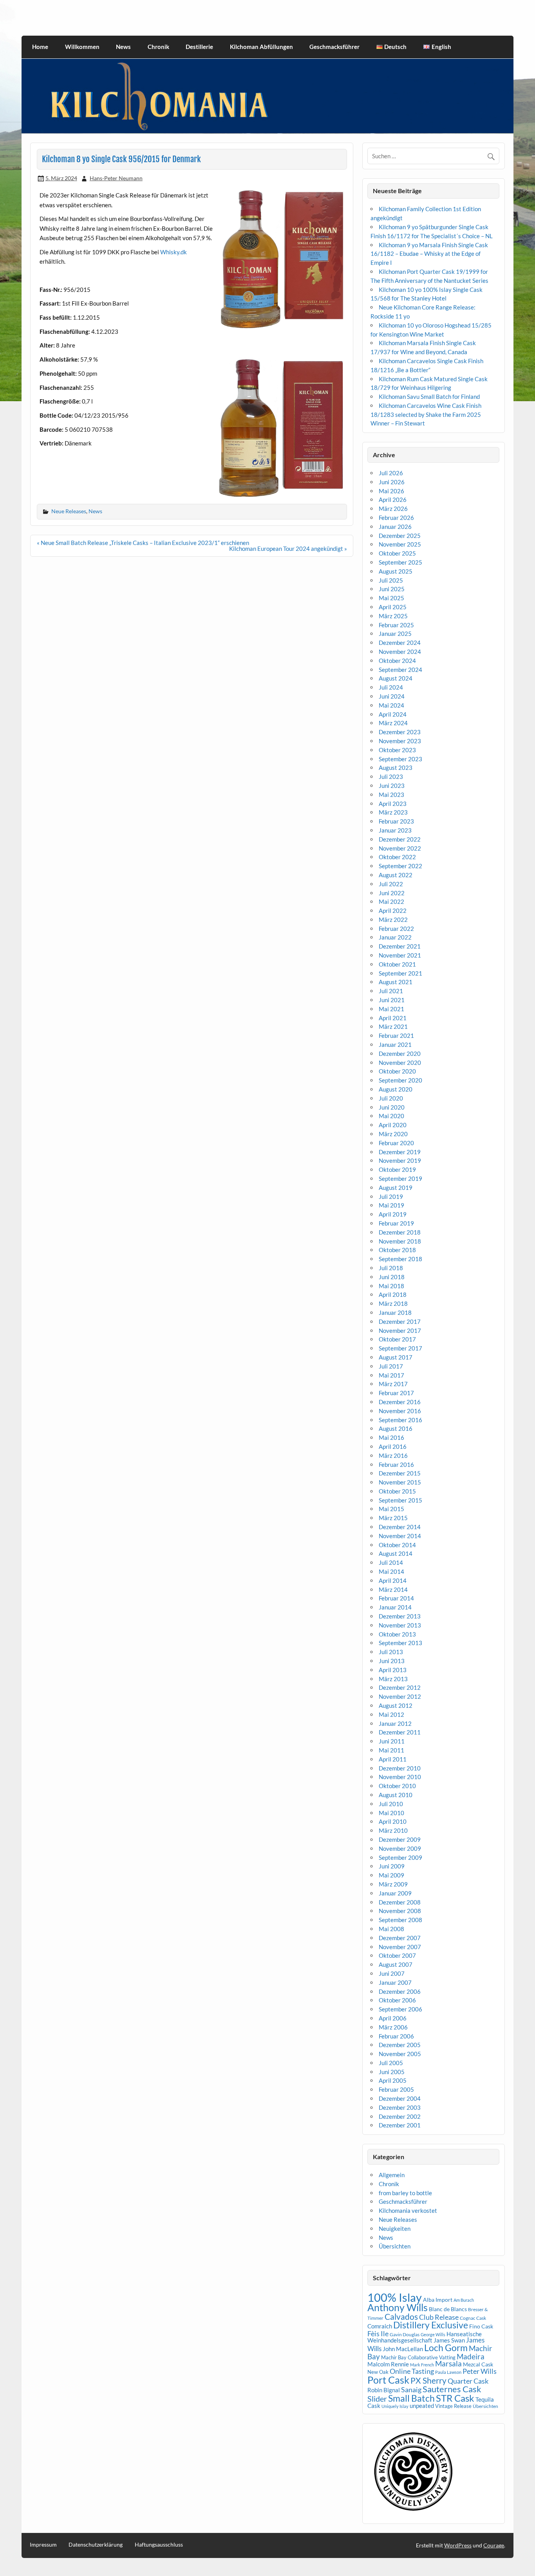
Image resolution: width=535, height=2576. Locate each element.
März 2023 (393, 812)
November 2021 (400, 955)
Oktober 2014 (397, 1545)
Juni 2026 (392, 482)
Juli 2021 (391, 991)
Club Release (439, 2317)
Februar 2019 (396, 1223)
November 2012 (400, 1696)
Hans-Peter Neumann (116, 178)
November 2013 (400, 1625)
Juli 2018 (391, 1268)
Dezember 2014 (400, 1527)
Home (40, 47)
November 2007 (400, 1947)
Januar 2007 (395, 1982)
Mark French (422, 2365)
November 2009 (400, 1848)
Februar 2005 (396, 2089)
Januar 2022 (395, 937)
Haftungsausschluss (159, 2545)
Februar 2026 (396, 518)
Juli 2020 (391, 1098)
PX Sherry (428, 2380)
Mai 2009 (391, 1875)
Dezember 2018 (400, 1232)
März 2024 (393, 723)
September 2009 (400, 1857)
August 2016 (396, 1428)
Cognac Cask (473, 2318)
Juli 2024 (391, 687)
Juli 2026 (391, 473)
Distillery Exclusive (431, 2325)
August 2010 (396, 1795)
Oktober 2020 (397, 1071)
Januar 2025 (395, 634)
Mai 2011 (391, 1750)
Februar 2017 (396, 1393)
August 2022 (396, 875)
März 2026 (393, 509)
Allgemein (392, 2175)
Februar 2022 (396, 929)
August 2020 (396, 1089)
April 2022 (393, 911)
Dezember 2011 (400, 1732)
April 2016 (393, 1446)
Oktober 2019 (397, 1169)
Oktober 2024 (397, 661)
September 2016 (400, 1420)
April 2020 (393, 1125)
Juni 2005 (392, 2072)
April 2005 (393, 2080)
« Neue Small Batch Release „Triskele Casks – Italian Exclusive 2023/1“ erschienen (143, 543)
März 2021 (393, 1026)
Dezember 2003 (400, 2107)
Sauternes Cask (452, 2389)
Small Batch (411, 2398)
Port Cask (388, 2380)
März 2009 (393, 1884)
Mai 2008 (391, 1929)
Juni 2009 (392, 1866)
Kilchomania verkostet (408, 2210)
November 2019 (400, 1160)
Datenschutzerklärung (96, 2545)
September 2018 (400, 1259)
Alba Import (438, 2300)
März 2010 (393, 1830)
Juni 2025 (392, 589)
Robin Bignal (384, 2390)
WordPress (458, 2545)
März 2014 (393, 1589)
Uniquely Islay (395, 2406)
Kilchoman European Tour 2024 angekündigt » (288, 549)
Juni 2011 (392, 1741)
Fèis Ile (378, 2333)
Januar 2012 (395, 1723)
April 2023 (393, 804)
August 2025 (396, 571)
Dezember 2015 (400, 1473)
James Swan (449, 2340)
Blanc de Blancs (448, 2309)
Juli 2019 (391, 1197)
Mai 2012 (391, 1714)
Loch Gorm (446, 2348)
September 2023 (400, 759)
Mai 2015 (391, 1509)
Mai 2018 (391, 1286)
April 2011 (393, 1759)
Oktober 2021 (397, 964)
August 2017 (396, 1357)
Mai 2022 (391, 902)
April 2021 (393, 1018)
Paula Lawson (448, 2372)
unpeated (422, 2406)
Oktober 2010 (397, 1786)
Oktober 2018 (397, 1250)
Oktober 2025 (397, 553)
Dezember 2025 (400, 536)
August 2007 (396, 1964)
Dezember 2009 (400, 1839)
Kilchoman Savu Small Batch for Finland (429, 396)
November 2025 (400, 544)
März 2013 (393, 1679)
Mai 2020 (391, 1116)
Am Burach (464, 2300)
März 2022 (393, 920)
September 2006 (400, 2009)
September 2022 (400, 866)
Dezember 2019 (400, 1152)
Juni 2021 (392, 1000)
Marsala (448, 2363)
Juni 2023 (392, 786)
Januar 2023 (395, 830)
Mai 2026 (391, 491)
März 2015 (393, 1518)
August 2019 (396, 1188)
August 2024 (396, 678)
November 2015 (400, 1482)
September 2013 (400, 1643)
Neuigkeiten (395, 2228)
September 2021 (400, 973)
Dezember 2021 (400, 946)
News (123, 47)
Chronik (158, 47)
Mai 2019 (391, 1205)
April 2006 (393, 2018)
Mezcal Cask (478, 2364)
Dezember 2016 (400, 1402)
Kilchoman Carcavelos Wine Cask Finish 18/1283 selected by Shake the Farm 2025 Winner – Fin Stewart (426, 415)
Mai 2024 (391, 705)
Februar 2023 (396, 821)
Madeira (471, 2356)
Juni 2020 (392, 1107)
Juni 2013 (392, 1661)
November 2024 (400, 652)
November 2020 (400, 1063)
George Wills (433, 2334)
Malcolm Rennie (388, 2364)
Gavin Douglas (405, 2334)
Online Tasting (412, 2371)
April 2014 (393, 1580)
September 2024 (400, 670)
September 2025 (400, 562)
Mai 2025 (391, 598)
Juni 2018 (392, 1277)
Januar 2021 (395, 1045)
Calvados (401, 2317)
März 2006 (393, 2027)
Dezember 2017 (400, 1321)
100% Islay (395, 2297)
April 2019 (393, 1214)
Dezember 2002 (400, 2116)
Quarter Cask (468, 2381)
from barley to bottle (405, 2193)
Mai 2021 (391, 1009)
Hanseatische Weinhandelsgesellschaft (425, 2337)
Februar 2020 (396, 1143)
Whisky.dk (174, 252)
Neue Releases (69, 511)
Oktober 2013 (397, 1634)
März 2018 (393, 1303)
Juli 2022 (391, 884)
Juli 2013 (391, 1652)
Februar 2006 (396, 2036)
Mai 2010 (391, 1813)
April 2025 (393, 607)
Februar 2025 (396, 625)
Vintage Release (453, 2406)
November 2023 (400, 741)
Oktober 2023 (397, 750)
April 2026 (393, 500)
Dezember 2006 (400, 1991)
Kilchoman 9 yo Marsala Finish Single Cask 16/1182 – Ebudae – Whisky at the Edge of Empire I (429, 254)
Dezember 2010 (400, 1768)
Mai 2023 (391, 795)
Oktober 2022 (397, 857)
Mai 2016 (391, 1437)
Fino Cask (481, 2326)
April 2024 (393, 714)
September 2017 (400, 1348)
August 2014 (396, 1553)
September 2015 (400, 1500)
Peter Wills (480, 2371)
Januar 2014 (395, 1607)
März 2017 (393, 1384)
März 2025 (393, 616)
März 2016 (393, 1455)
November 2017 (400, 1331)
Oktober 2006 (397, 2000)
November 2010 (400, 1777)
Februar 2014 (396, 1598)
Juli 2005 (391, 2063)
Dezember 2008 (400, 1902)
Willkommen (82, 47)
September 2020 (400, 1080)
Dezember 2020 (400, 1054)
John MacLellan (403, 2349)
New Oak (378, 2372)
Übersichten (395, 2246)
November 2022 (400, 848)
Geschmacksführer (334, 47)
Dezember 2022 (400, 839)
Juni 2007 (392, 1973)
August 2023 (396, 768)
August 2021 (396, 982)
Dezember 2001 (400, 2125)
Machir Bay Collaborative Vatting (418, 2357)
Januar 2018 (395, 1312)
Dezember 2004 (400, 2098)
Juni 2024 (392, 696)
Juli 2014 (391, 1562)
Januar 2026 (395, 527)
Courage (494, 2545)
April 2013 (393, 1670)
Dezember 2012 (400, 1687)
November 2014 (400, 1536)
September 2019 (400, 1178)
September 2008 (400, 1920)
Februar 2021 (396, 1035)
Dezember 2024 (400, 643)
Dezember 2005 (400, 2045)
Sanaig (411, 2390)
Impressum (43, 2545)
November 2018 (400, 1241)
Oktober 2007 (397, 1955)
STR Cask (455, 2398)
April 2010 (393, 1821)
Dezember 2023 (400, 732)
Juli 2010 (391, 1804)
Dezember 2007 (400, 1938)
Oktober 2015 (397, 1491)
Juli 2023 (391, 777)
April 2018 (393, 1294)
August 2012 (396, 1705)
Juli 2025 (391, 580)
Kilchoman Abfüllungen (261, 47)
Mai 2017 (391, 1375)
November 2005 (400, 2054)
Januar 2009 (395, 1893)
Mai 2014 (391, 1571)
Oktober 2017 (397, 1339)
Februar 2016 (396, 1465)
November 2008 (400, 1911)
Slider (377, 2399)
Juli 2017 (391, 1366)
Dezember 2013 (400, 1616)
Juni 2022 (392, 893)
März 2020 (393, 1134)
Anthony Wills (398, 2307)
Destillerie (199, 47)
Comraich (380, 2326)
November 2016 (400, 1411)
